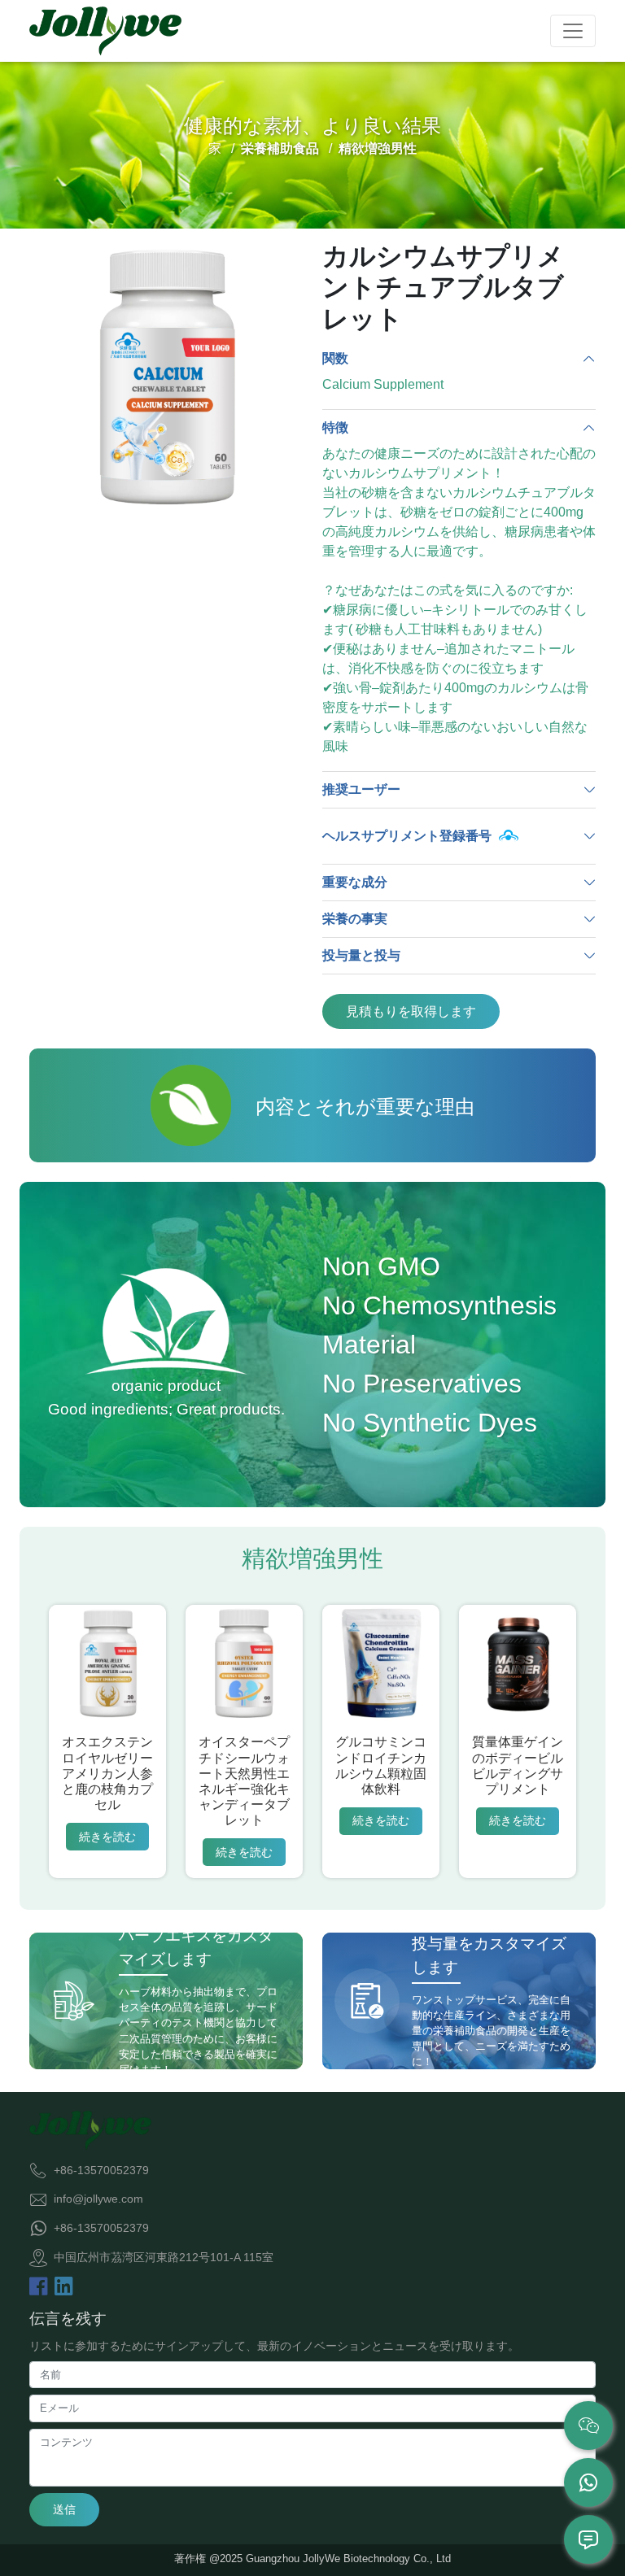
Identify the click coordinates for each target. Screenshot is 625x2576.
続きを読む (107, 1837)
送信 (64, 2509)
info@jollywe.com (98, 2199)
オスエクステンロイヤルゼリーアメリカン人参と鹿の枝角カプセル (107, 1773)
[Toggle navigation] (573, 31)
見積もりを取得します (411, 1011)
